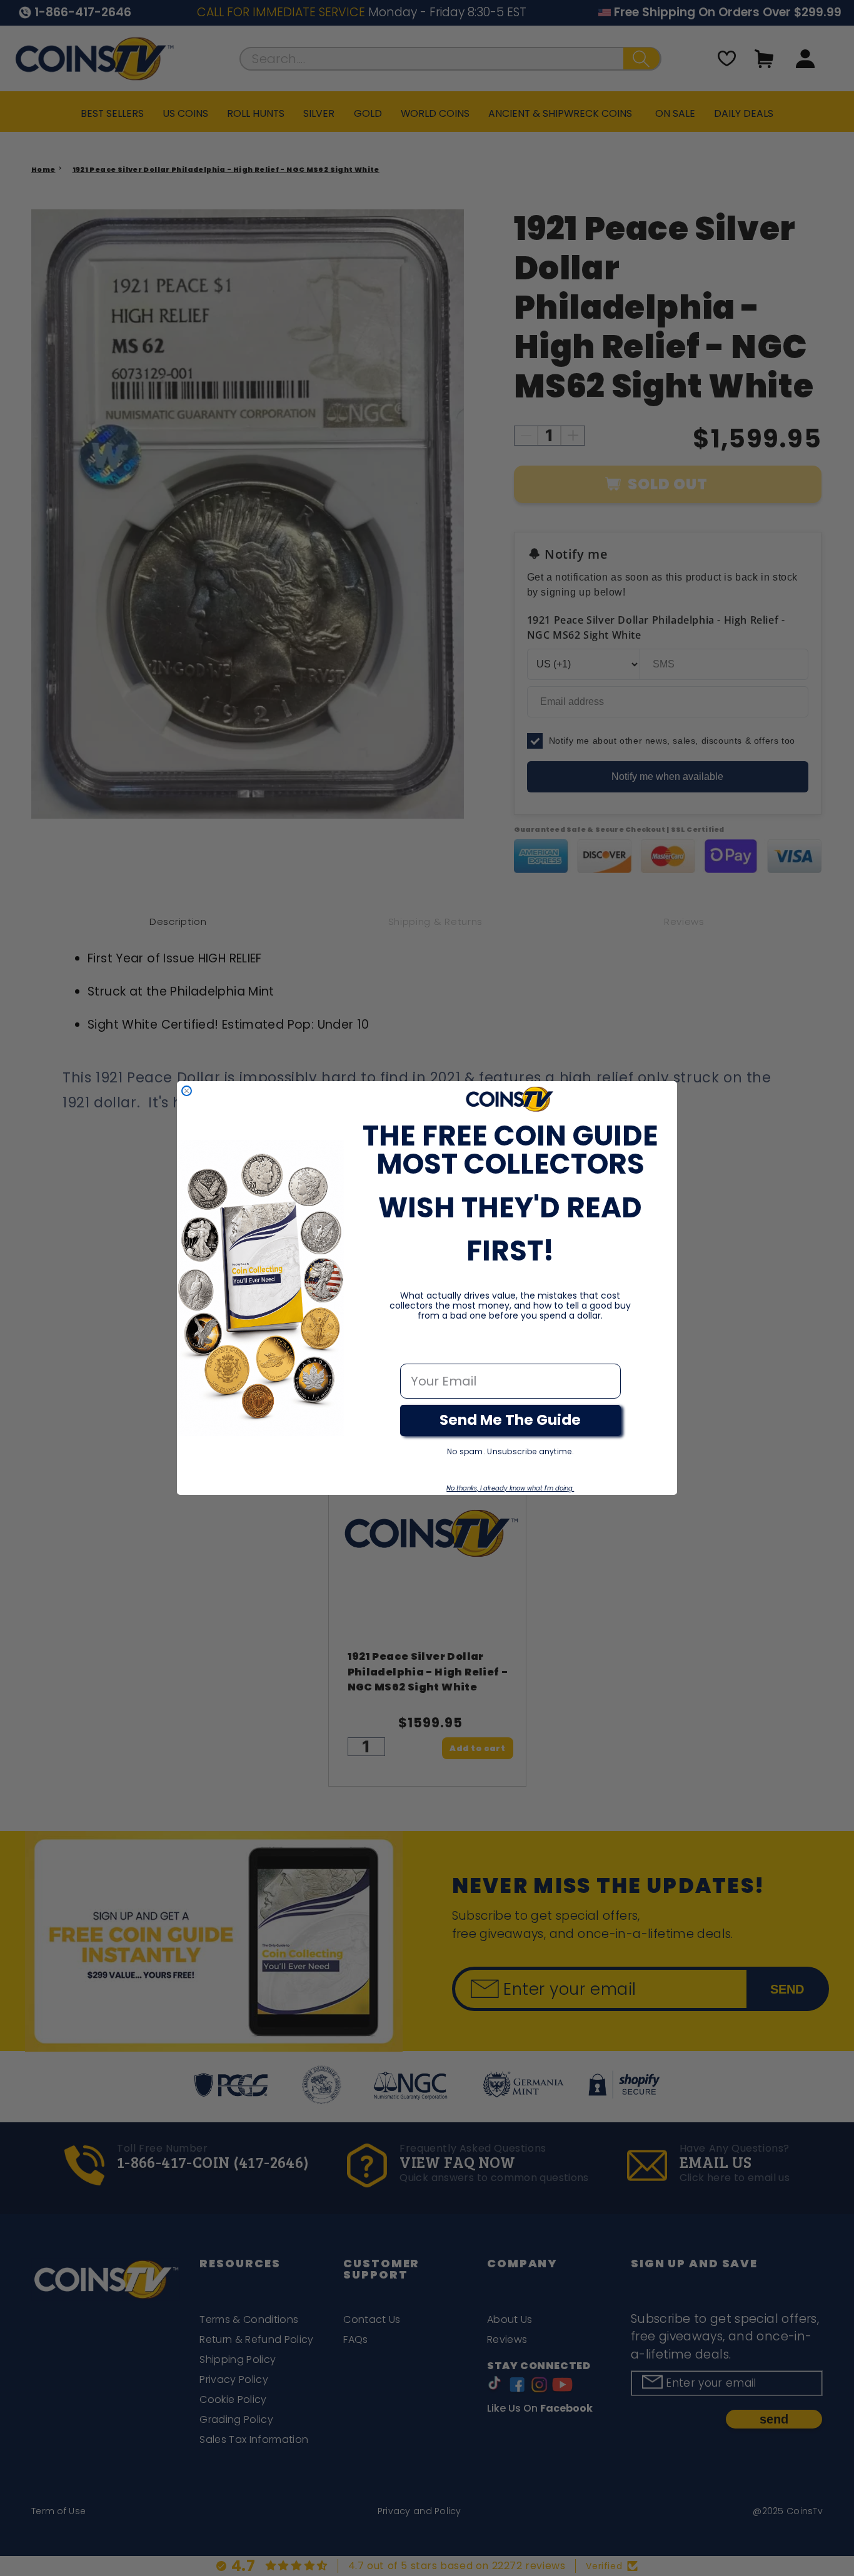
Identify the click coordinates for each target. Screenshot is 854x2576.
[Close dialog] (187, 1091)
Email (418, 1350)
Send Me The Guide (510, 1420)
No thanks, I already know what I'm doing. (510, 1488)
